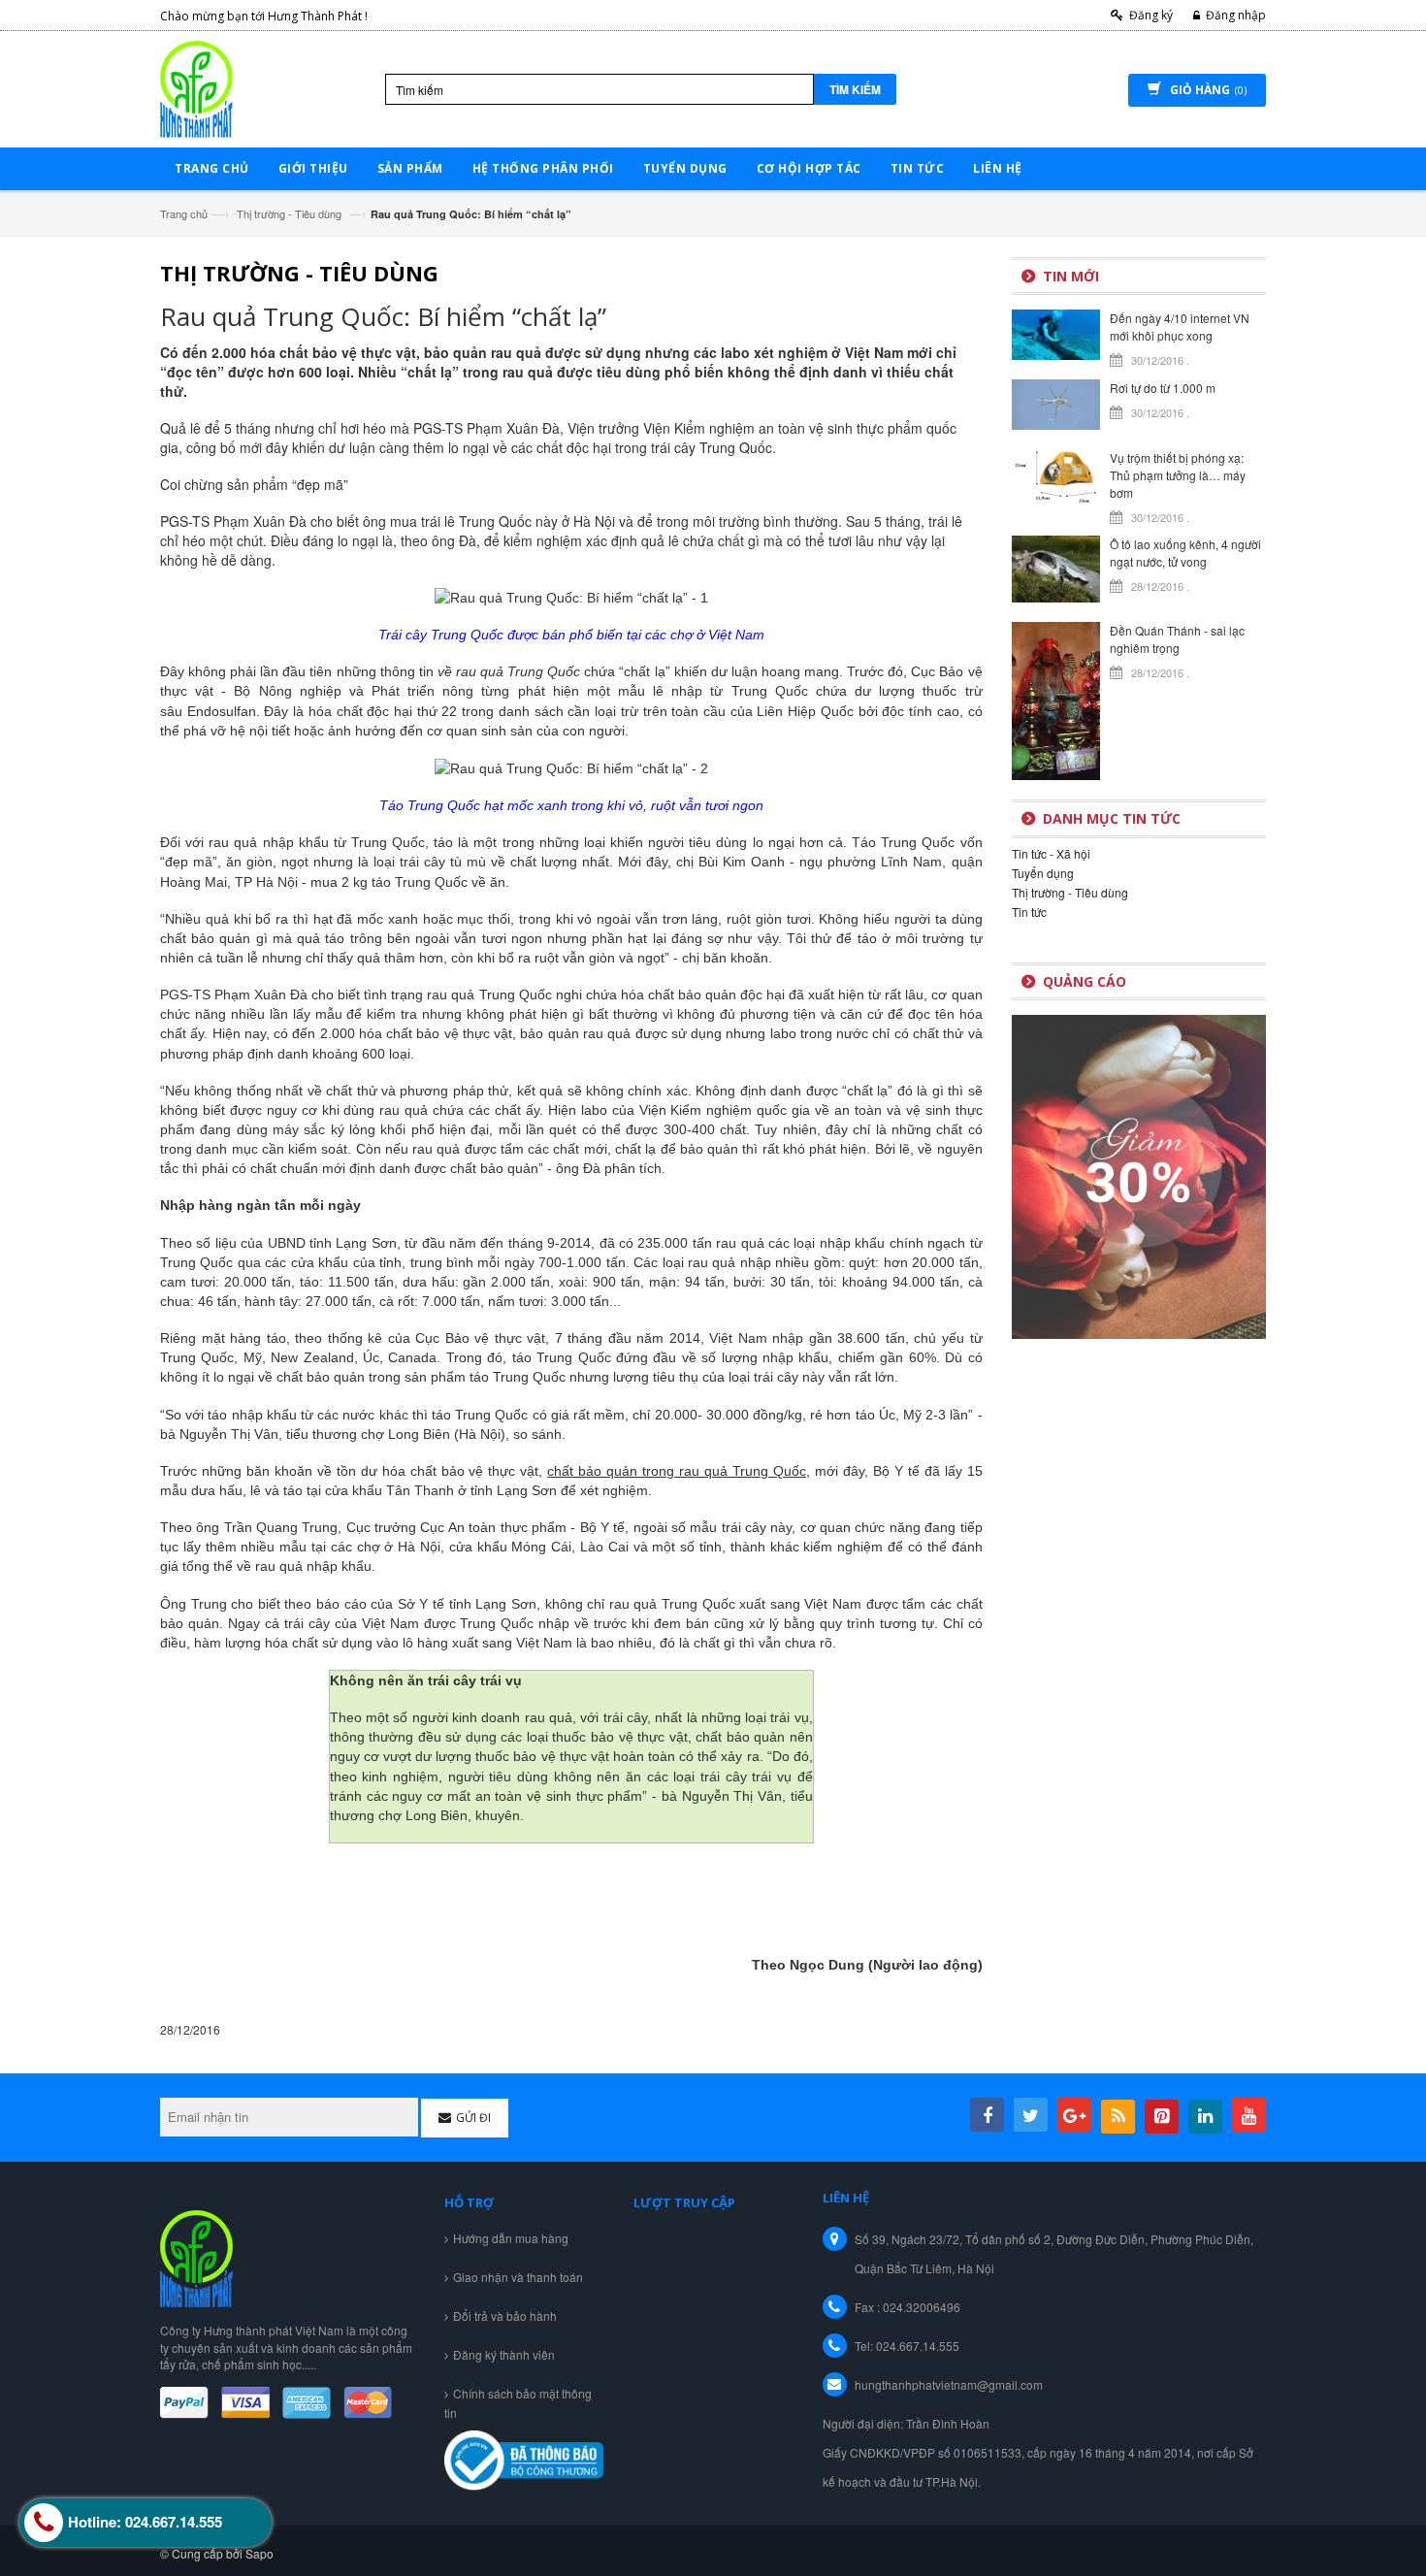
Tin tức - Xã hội (1051, 853)
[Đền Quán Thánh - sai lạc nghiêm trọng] (1056, 699)
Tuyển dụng (1043, 873)
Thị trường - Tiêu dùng (289, 213)
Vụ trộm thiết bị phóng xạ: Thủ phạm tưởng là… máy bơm (1178, 475)
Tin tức (1029, 912)
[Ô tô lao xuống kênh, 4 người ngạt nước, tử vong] (1056, 566)
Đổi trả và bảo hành (505, 2315)
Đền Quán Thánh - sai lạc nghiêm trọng (1177, 639)
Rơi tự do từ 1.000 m (1163, 388)
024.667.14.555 (918, 2346)
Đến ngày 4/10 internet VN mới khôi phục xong (1180, 326)
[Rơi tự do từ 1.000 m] (1056, 402)
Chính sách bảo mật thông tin (518, 2403)
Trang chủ (184, 213)
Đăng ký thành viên (504, 2354)
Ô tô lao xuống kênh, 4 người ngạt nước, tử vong (1185, 553)
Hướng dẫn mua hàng (511, 2238)
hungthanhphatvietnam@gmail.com (949, 2384)
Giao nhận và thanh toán (518, 2277)
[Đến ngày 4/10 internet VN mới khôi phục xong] (1056, 332)
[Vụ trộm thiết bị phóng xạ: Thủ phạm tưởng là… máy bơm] (1056, 475)
